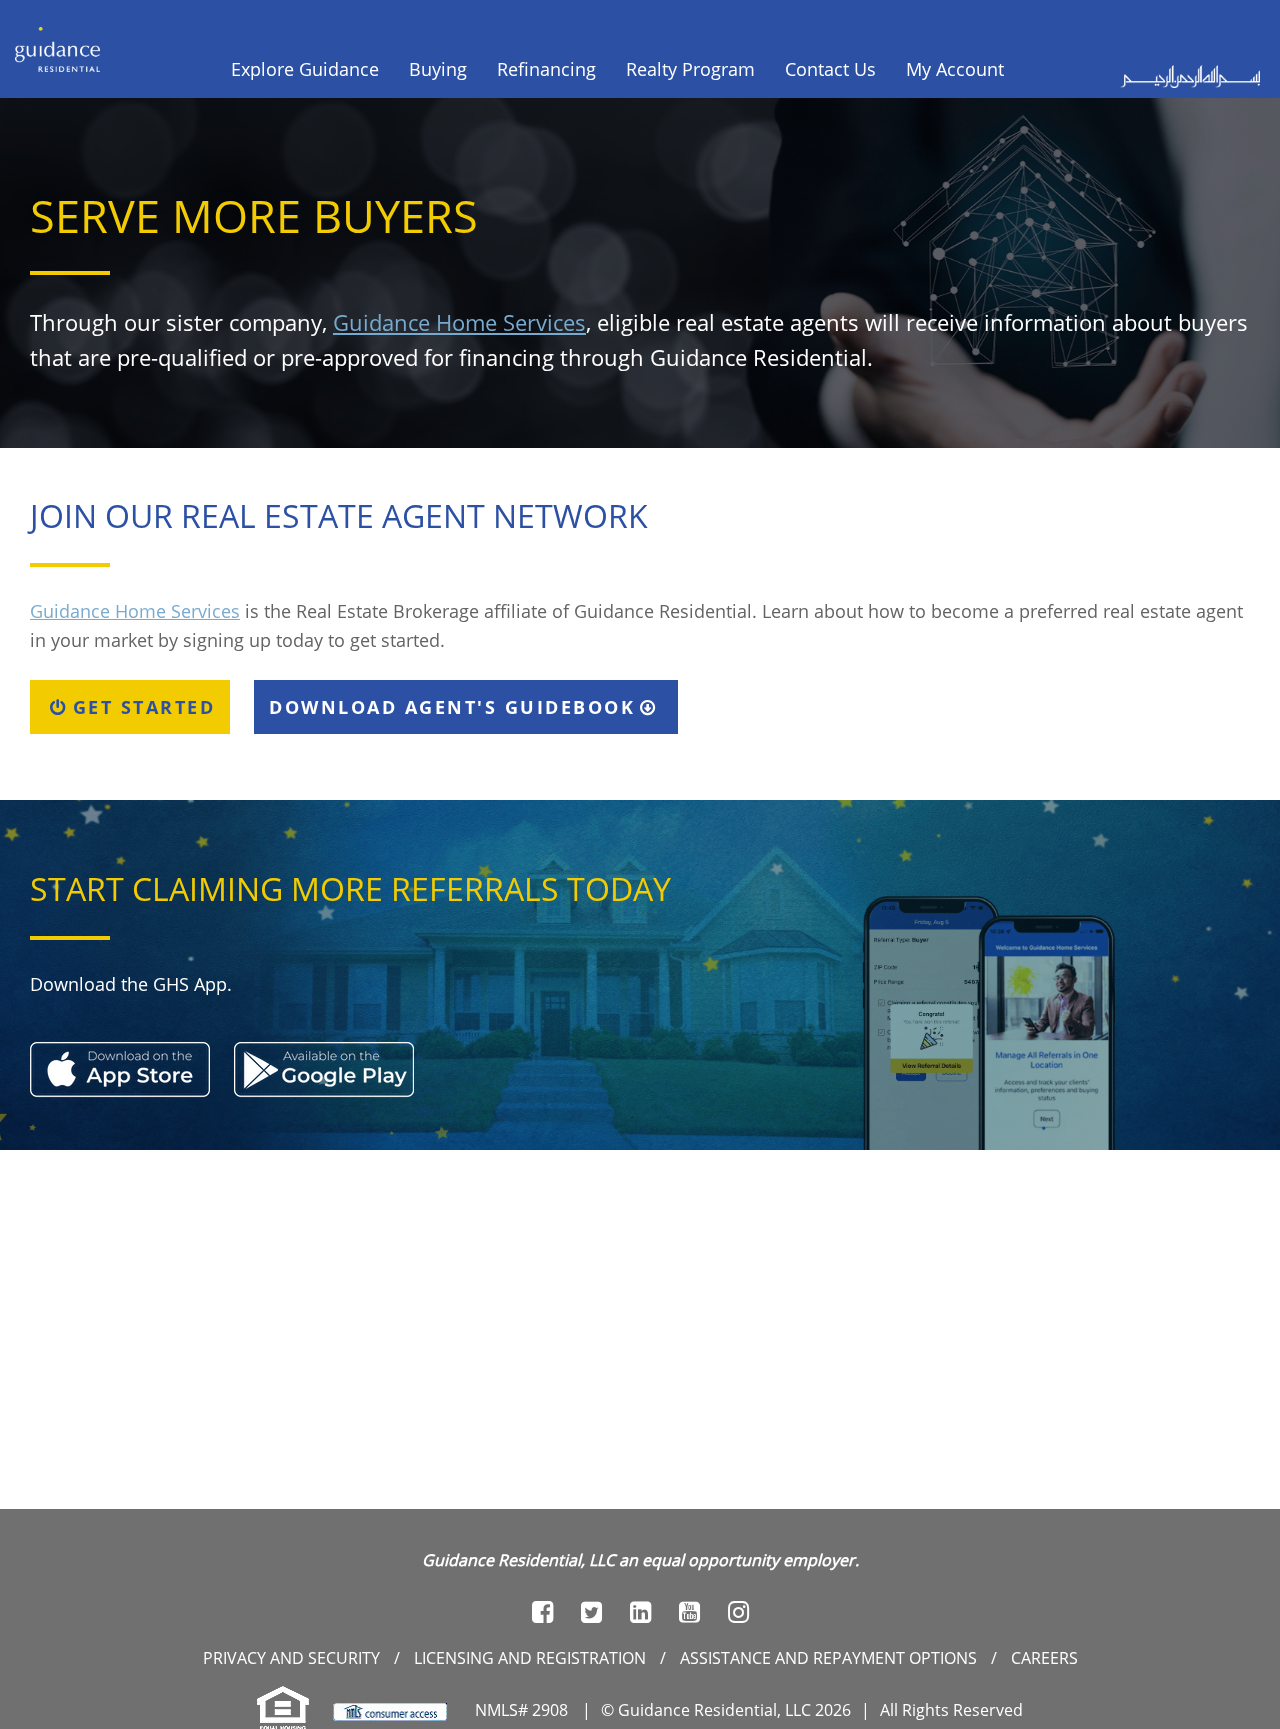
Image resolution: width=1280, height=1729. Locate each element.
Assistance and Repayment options (828, 1658)
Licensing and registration (530, 1658)
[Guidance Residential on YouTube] (689, 1612)
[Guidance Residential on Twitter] (591, 1612)
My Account (955, 69)
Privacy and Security (291, 1658)
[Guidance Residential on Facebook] (542, 1612)
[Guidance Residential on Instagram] (738, 1612)
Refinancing (546, 69)
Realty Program (690, 69)
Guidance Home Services (459, 322)
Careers (1044, 1658)
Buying (438, 69)
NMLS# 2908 (521, 1710)
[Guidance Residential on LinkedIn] (640, 1612)
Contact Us (830, 69)
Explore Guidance (305, 69)
